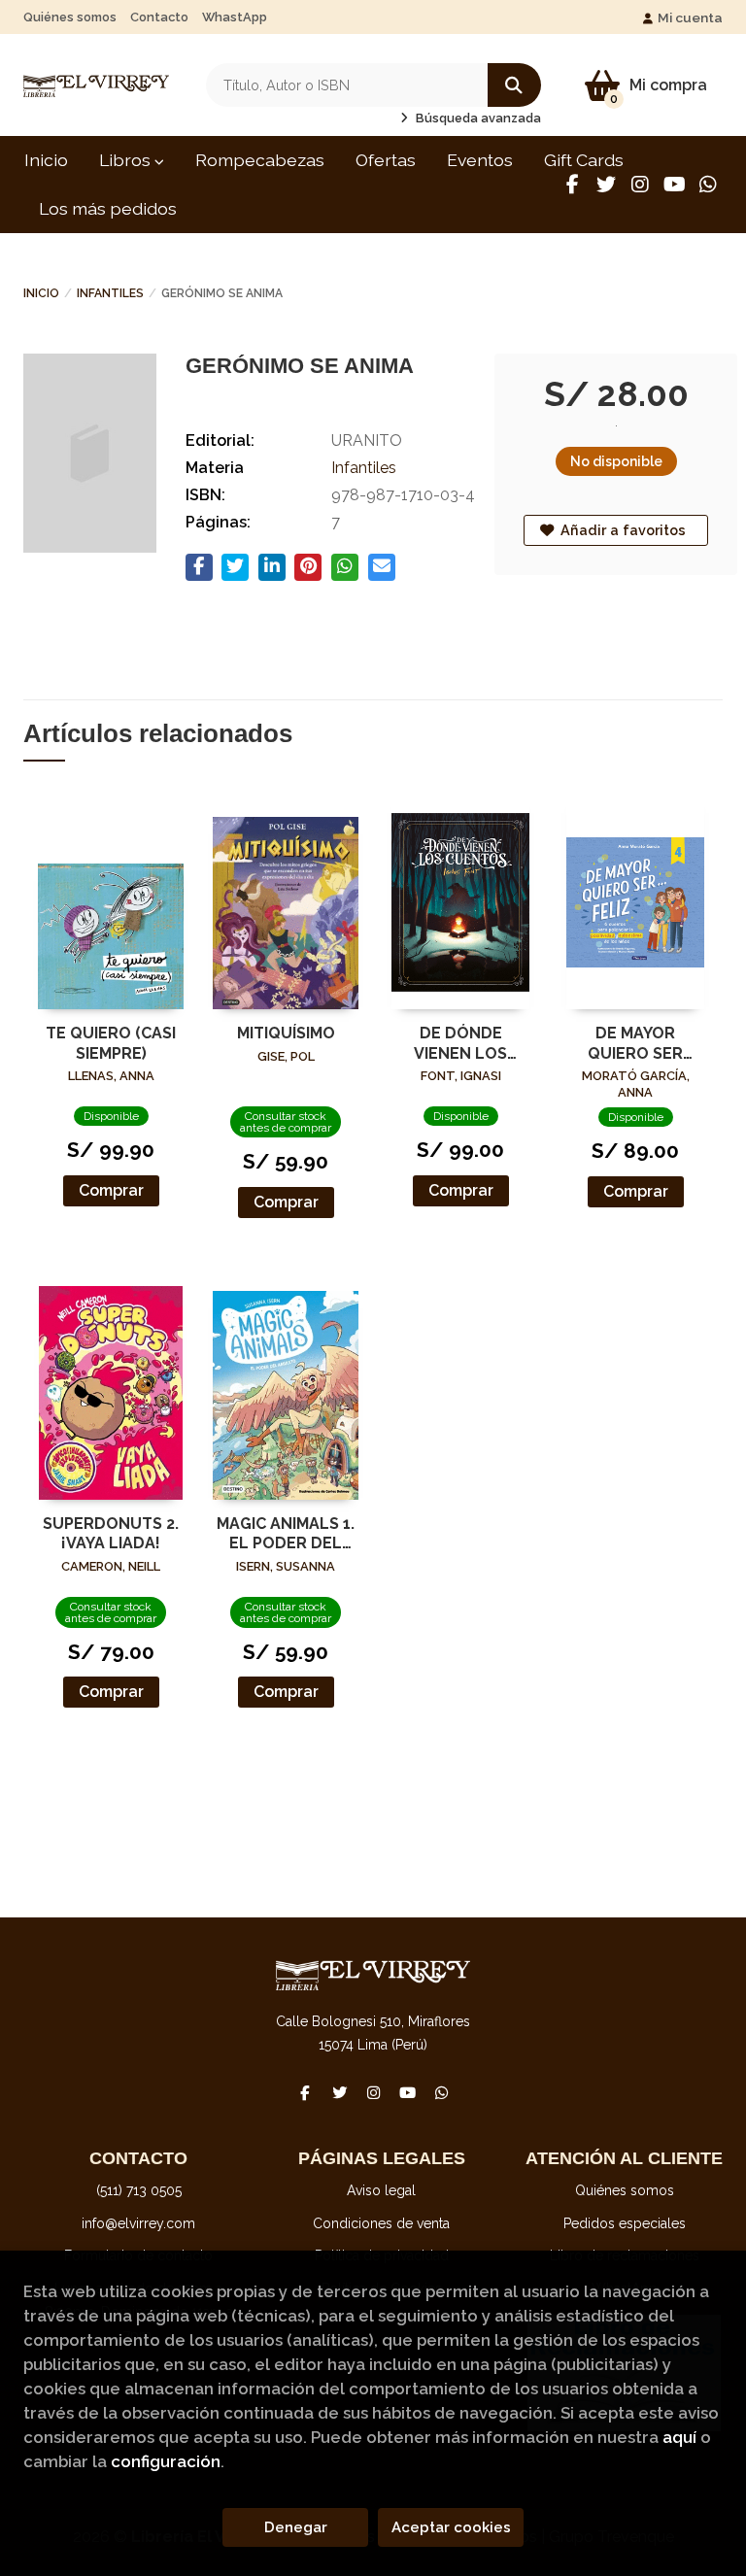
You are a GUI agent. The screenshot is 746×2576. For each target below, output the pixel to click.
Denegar (296, 2527)
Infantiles (110, 293)
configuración (166, 2461)
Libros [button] (127, 160)
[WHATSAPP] (708, 185)
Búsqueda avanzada (477, 118)
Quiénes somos (70, 17)
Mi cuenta (690, 17)
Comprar (111, 1190)
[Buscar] (514, 85)
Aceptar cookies (451, 2527)
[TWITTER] (606, 185)
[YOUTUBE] (674, 185)
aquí (679, 2437)
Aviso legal (381, 2190)
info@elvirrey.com (138, 2223)
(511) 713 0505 (139, 2190)
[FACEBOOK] (572, 185)
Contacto (159, 17)
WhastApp (235, 17)
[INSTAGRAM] (640, 185)
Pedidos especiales (625, 2223)
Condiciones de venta (381, 2223)
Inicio (41, 293)
